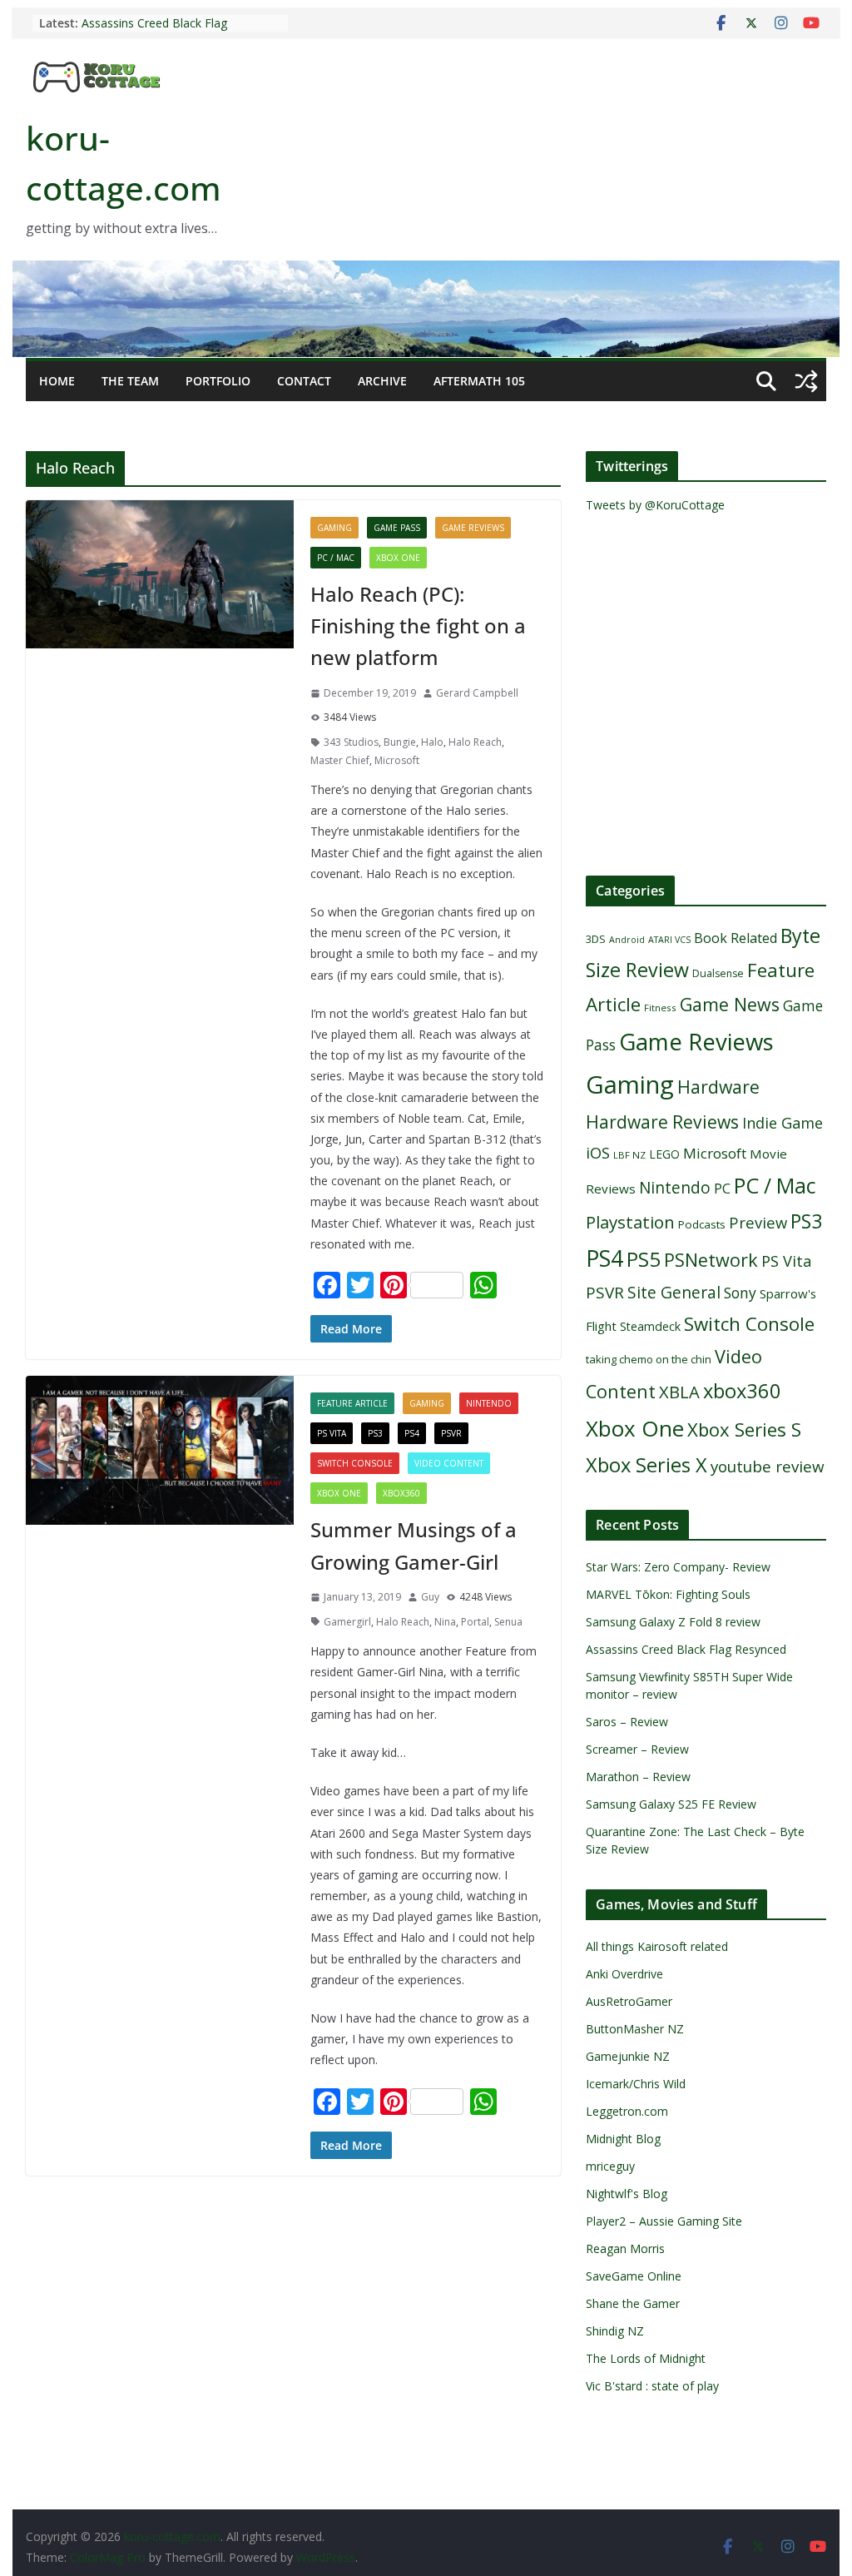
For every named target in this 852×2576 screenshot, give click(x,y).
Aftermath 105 (479, 381)
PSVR (451, 1433)
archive (382, 381)
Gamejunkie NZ (628, 2056)
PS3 (375, 1433)
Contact (304, 381)
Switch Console (355, 1463)
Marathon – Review (638, 1777)
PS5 (644, 1259)
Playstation (630, 1222)
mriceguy (610, 2166)
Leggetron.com (627, 2111)
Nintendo (489, 1403)
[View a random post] (806, 381)
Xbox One (398, 558)
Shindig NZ (615, 2331)
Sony (740, 1293)
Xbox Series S (744, 1429)
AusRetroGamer (629, 2001)
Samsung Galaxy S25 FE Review (671, 1804)
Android (627, 940)
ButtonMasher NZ (635, 2029)
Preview (758, 1222)
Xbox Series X (646, 1465)
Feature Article (352, 1403)
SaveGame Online (634, 2276)
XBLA (679, 1392)
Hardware (718, 1087)
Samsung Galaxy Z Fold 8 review (675, 1622)
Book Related (736, 938)
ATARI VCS (669, 940)
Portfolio (218, 381)
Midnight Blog (623, 2139)
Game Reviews (473, 528)
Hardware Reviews (662, 1122)
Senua (508, 1622)
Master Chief (340, 760)
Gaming (334, 528)
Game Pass (397, 528)
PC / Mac (336, 558)
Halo (432, 742)
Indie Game (783, 1123)
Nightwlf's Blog (627, 2194)
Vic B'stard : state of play (652, 2386)
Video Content (449, 1463)
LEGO (664, 1154)
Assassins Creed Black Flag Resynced (686, 1649)
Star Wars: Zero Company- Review (678, 1567)
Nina (445, 1622)
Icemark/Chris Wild (636, 2084)
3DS (596, 939)
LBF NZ (629, 1155)
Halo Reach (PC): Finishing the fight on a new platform (418, 626)
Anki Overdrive (624, 1974)
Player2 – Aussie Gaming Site (664, 2221)
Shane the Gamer (633, 2303)
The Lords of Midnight (646, 2358)
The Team (130, 381)
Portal (475, 1622)
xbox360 (401, 1493)
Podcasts (702, 1224)
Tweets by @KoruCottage (655, 505)
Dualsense (718, 973)
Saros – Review (627, 1722)
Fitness (660, 1008)
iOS (598, 1152)
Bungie (400, 742)
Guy (430, 1597)
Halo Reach (475, 742)
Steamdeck (650, 1326)
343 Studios (351, 742)
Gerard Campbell (477, 693)
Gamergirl (347, 1622)
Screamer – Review (637, 1749)
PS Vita (332, 1433)
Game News (730, 1004)
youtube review (768, 1467)
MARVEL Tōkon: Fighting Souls (668, 1594)
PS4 (412, 1433)
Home (57, 381)
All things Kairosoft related (657, 1946)
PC (722, 1188)
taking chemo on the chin (649, 1359)
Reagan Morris (625, 2248)
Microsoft (397, 760)
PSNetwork (711, 1260)
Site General (674, 1292)
